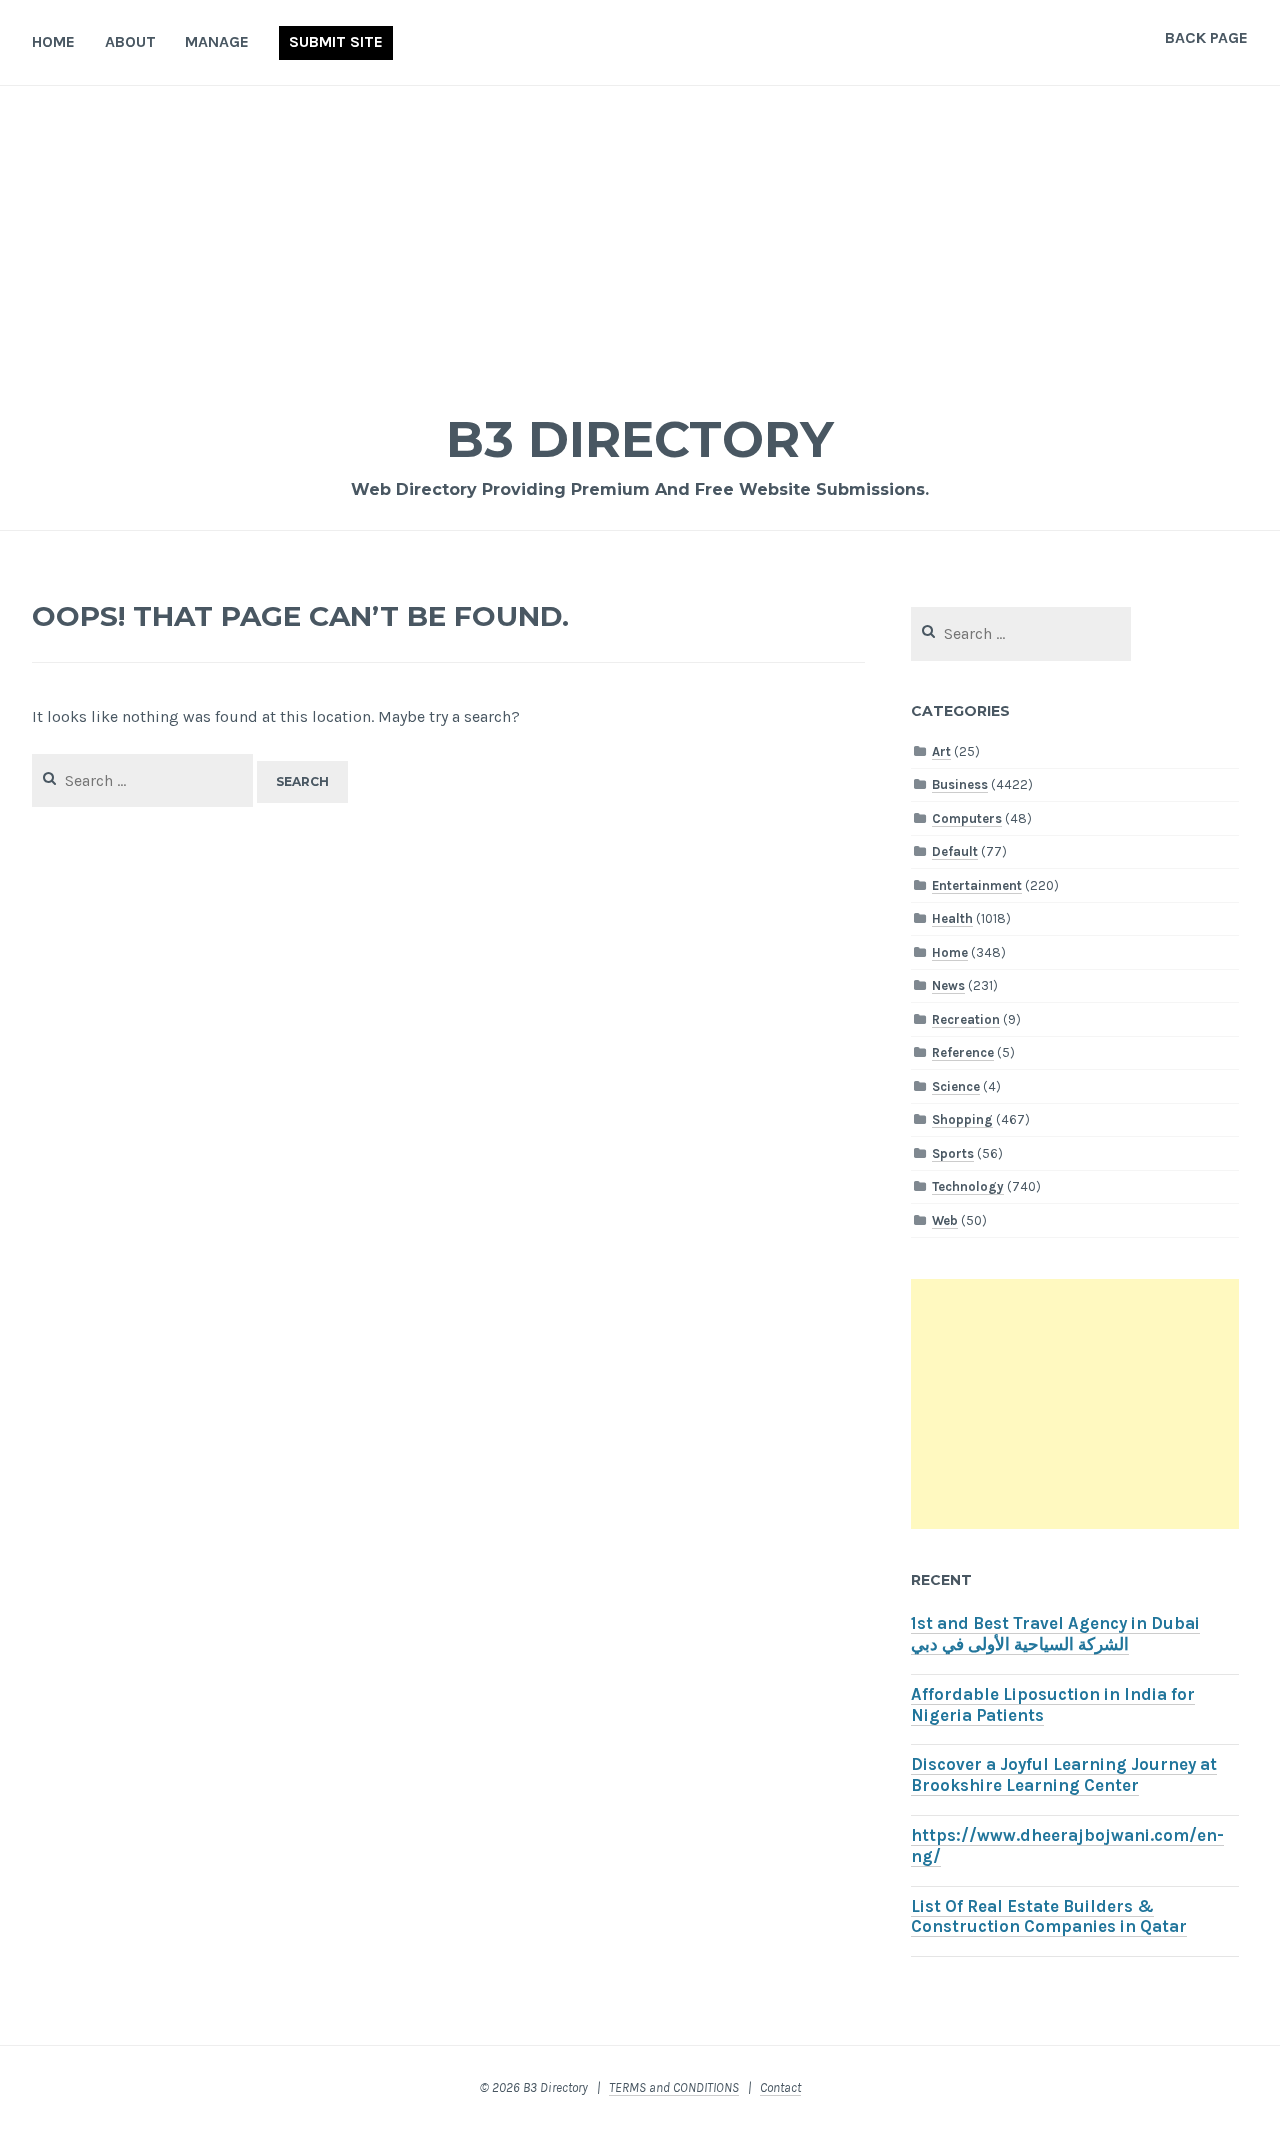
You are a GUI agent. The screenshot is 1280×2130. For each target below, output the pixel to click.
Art (941, 751)
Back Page (1206, 37)
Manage (217, 41)
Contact (780, 2087)
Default (955, 851)
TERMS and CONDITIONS (674, 2087)
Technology (968, 1186)
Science (956, 1086)
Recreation (966, 1019)
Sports (953, 1153)
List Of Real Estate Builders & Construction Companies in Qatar (1049, 1917)
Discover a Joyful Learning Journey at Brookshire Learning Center (1064, 1775)
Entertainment (977, 885)
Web (945, 1220)
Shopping (962, 1119)
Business (960, 784)
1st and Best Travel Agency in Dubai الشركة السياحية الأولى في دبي (1055, 1634)
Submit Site (336, 41)
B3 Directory (640, 439)
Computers (967, 818)
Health (952, 918)
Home (53, 41)
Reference (963, 1052)
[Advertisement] (640, 236)
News (948, 985)
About (130, 41)
